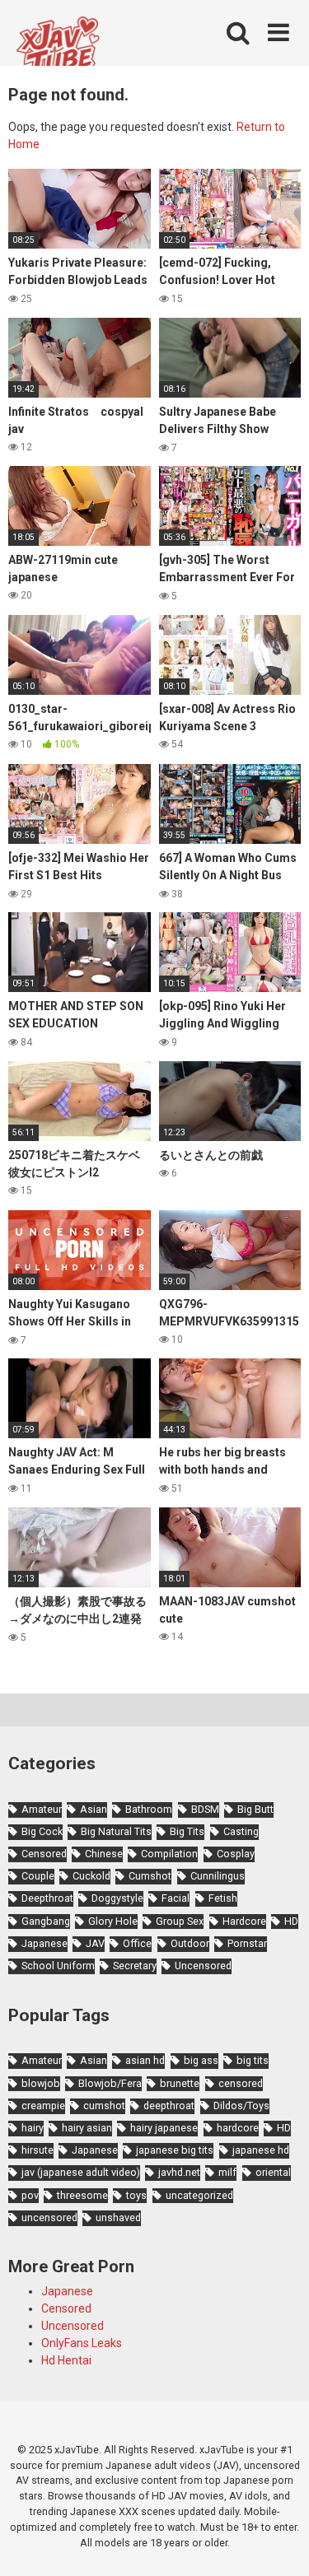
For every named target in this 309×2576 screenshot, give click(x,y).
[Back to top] (279, 2543)
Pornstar (247, 1943)
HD (291, 1921)
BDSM (205, 1809)
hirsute (37, 2150)
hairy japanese (164, 2128)
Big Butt (255, 1809)
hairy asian (87, 2128)
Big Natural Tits (116, 1831)
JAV (95, 1943)
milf (227, 2172)
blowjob (41, 2083)
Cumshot (150, 1876)
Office (137, 1943)
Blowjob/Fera (110, 2083)
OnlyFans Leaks (82, 2343)
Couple (38, 1876)
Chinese (104, 1854)
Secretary (135, 1966)
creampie (43, 2106)
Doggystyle (117, 1898)
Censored (44, 1854)
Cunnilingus (218, 1876)
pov (30, 2195)
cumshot (104, 2106)
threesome (82, 2195)
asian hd (145, 2060)
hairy (33, 2128)
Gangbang (46, 1921)
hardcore (238, 2128)
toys (136, 2195)
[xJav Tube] (58, 52)
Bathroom (149, 1809)
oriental (273, 2172)
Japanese (44, 1943)
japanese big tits (175, 2150)
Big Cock (42, 1831)
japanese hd (261, 2150)
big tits (253, 2060)
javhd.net (179, 2172)
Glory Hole (113, 1921)
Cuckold (91, 1876)
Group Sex (180, 1921)
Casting (241, 1831)
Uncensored (203, 1966)
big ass (201, 2060)
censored (241, 2083)
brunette (180, 2083)
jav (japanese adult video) (81, 2172)
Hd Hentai (66, 2360)
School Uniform (58, 1966)
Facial (176, 1898)
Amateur (42, 1809)
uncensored (49, 2217)
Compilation (169, 1854)
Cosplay (236, 1854)
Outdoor (190, 1943)
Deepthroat (47, 1898)
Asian (94, 1809)
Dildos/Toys (241, 2106)
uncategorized (199, 2195)
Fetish (223, 1898)
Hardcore (244, 1921)
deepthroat (169, 2106)
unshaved (118, 2217)
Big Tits (187, 1831)
